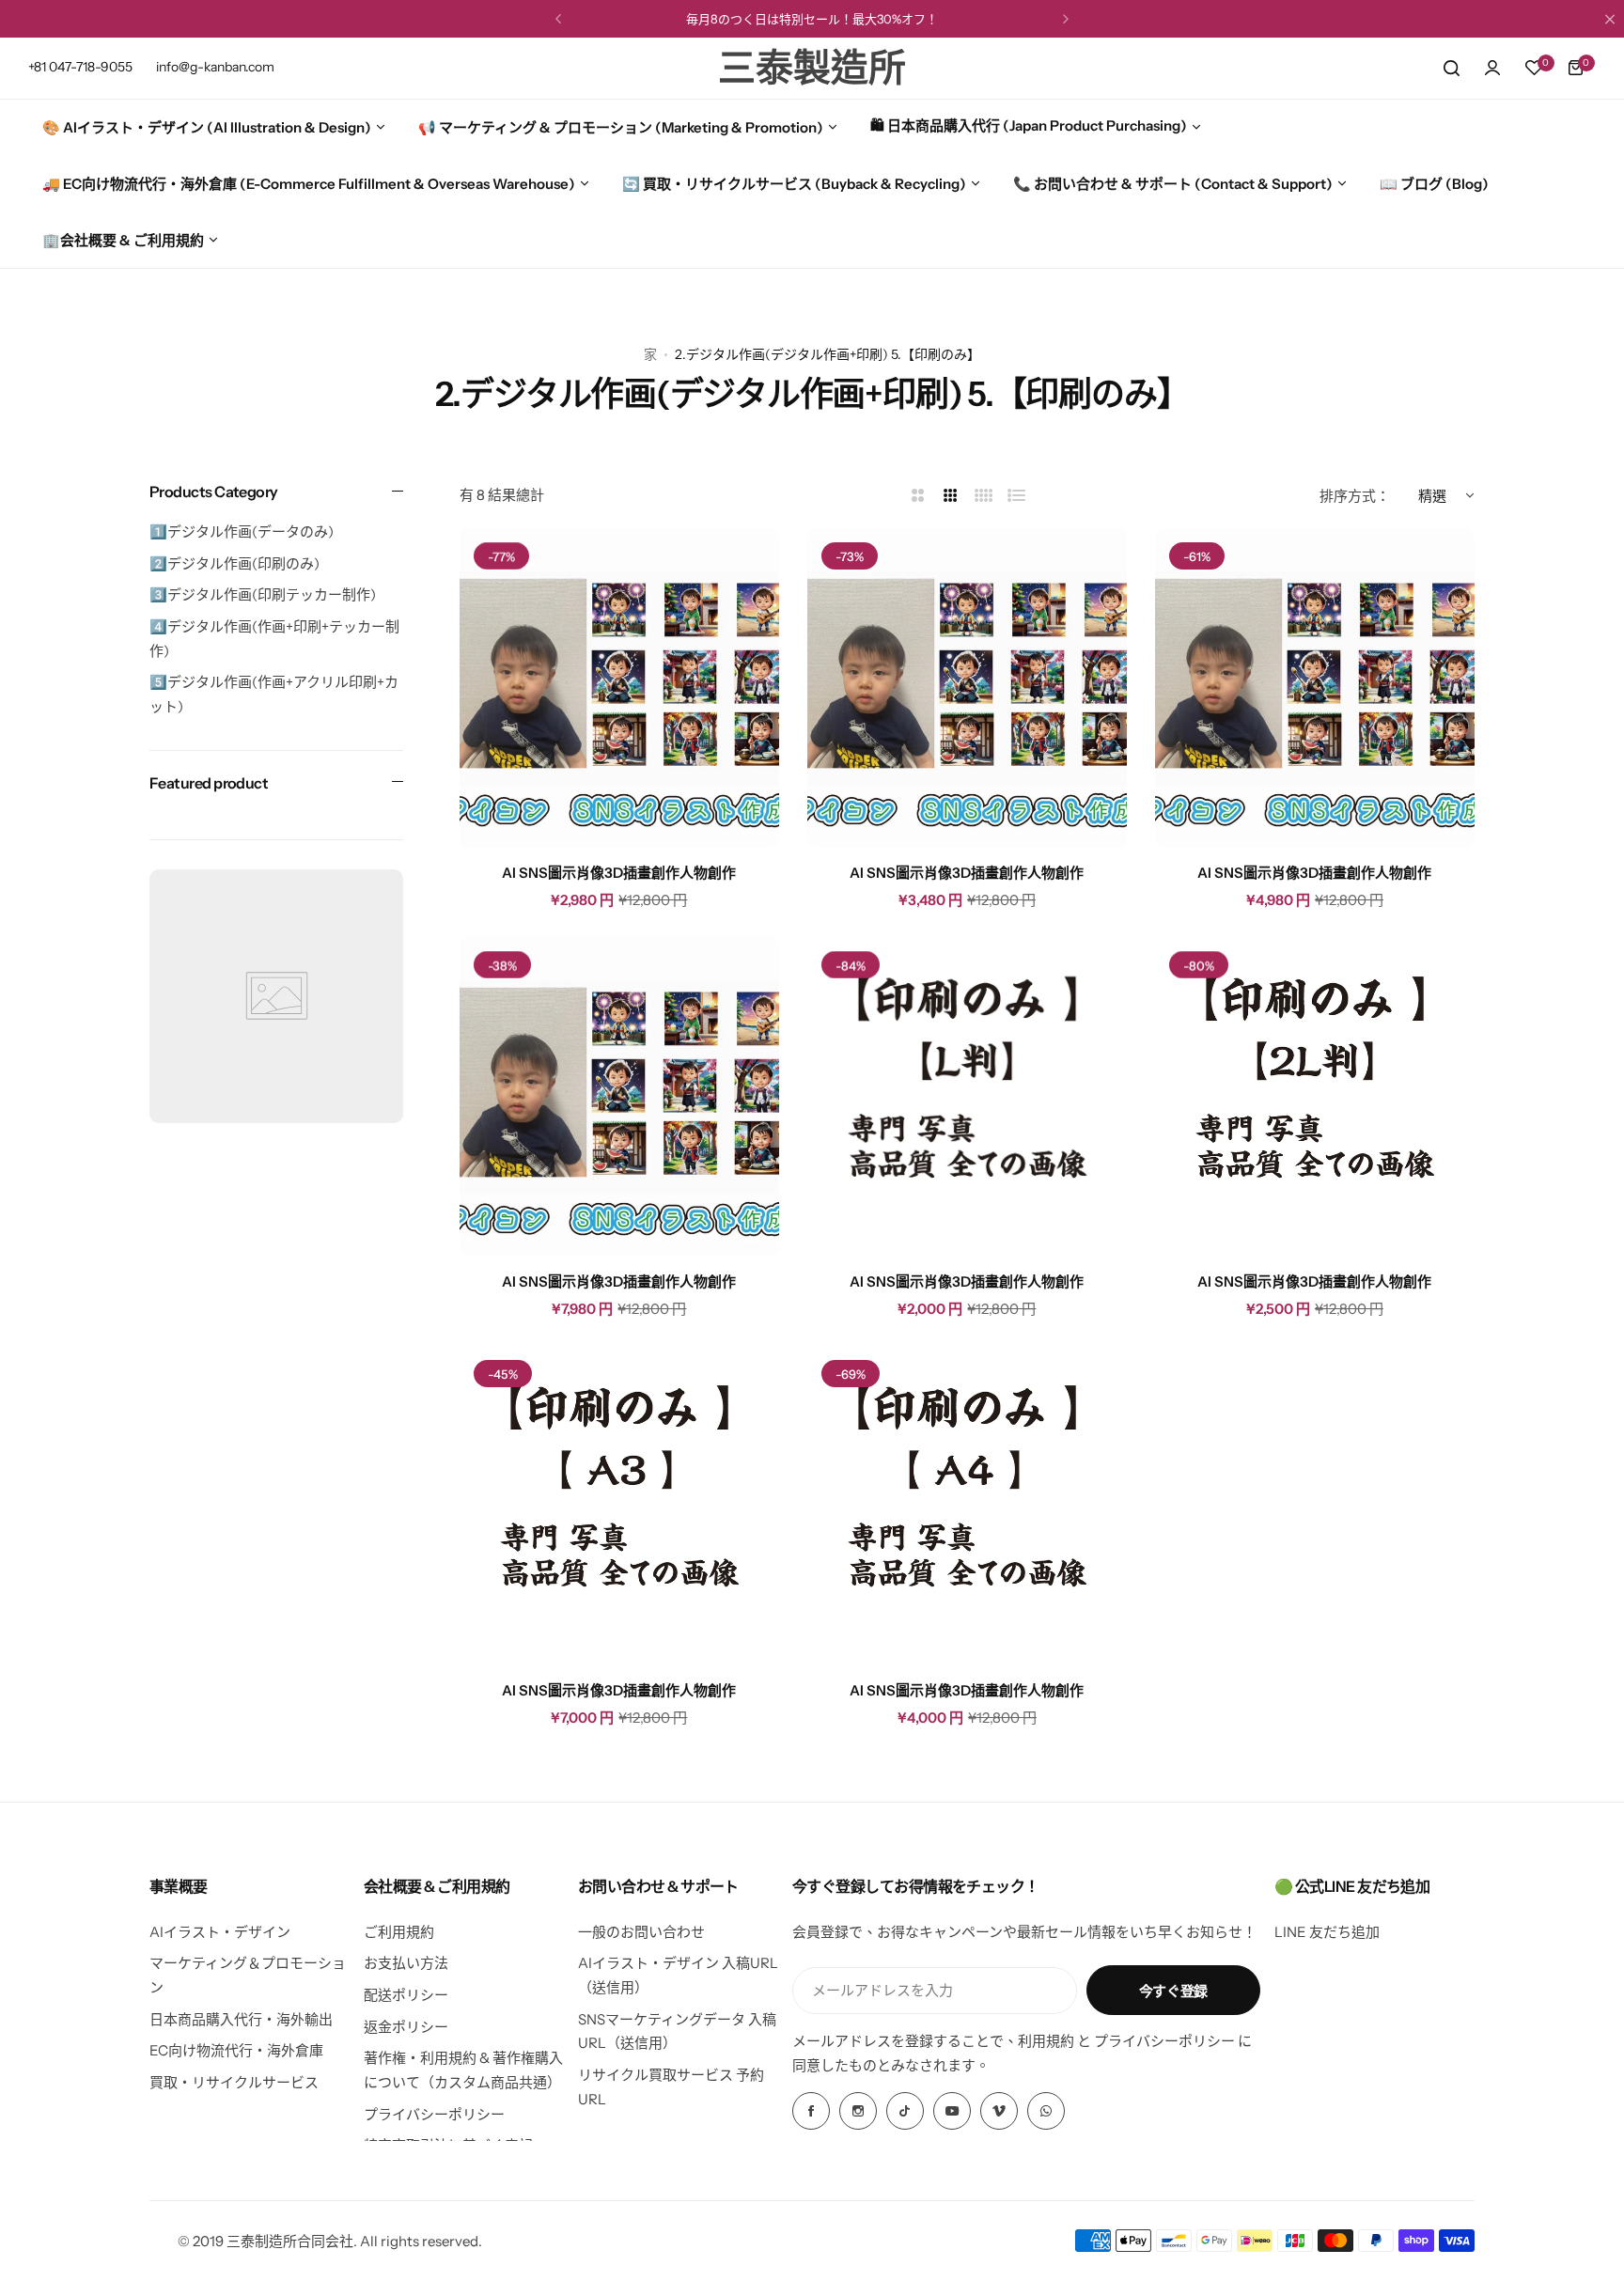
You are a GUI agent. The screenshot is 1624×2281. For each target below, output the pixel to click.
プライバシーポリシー (434, 2114)
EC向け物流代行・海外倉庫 (236, 2050)
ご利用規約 (399, 1932)
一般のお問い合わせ (641, 1932)
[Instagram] (858, 2111)
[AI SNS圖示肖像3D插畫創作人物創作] (619, 688)
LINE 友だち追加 (1327, 1932)
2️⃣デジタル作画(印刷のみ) (234, 563)
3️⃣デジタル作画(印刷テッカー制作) (263, 595)
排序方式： (1355, 496)
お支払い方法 (406, 1963)
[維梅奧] (999, 2111)
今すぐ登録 (1173, 1991)
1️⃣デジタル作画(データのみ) (242, 532)
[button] (558, 19)
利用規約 (1046, 2041)
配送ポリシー (406, 1995)
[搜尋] (1451, 68)
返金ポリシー (406, 2027)
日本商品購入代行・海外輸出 (241, 2019)
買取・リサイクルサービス (234, 2082)
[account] (1492, 68)
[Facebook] (811, 2111)
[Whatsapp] (1046, 2111)
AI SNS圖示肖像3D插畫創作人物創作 (619, 873)
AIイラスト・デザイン (220, 1932)
